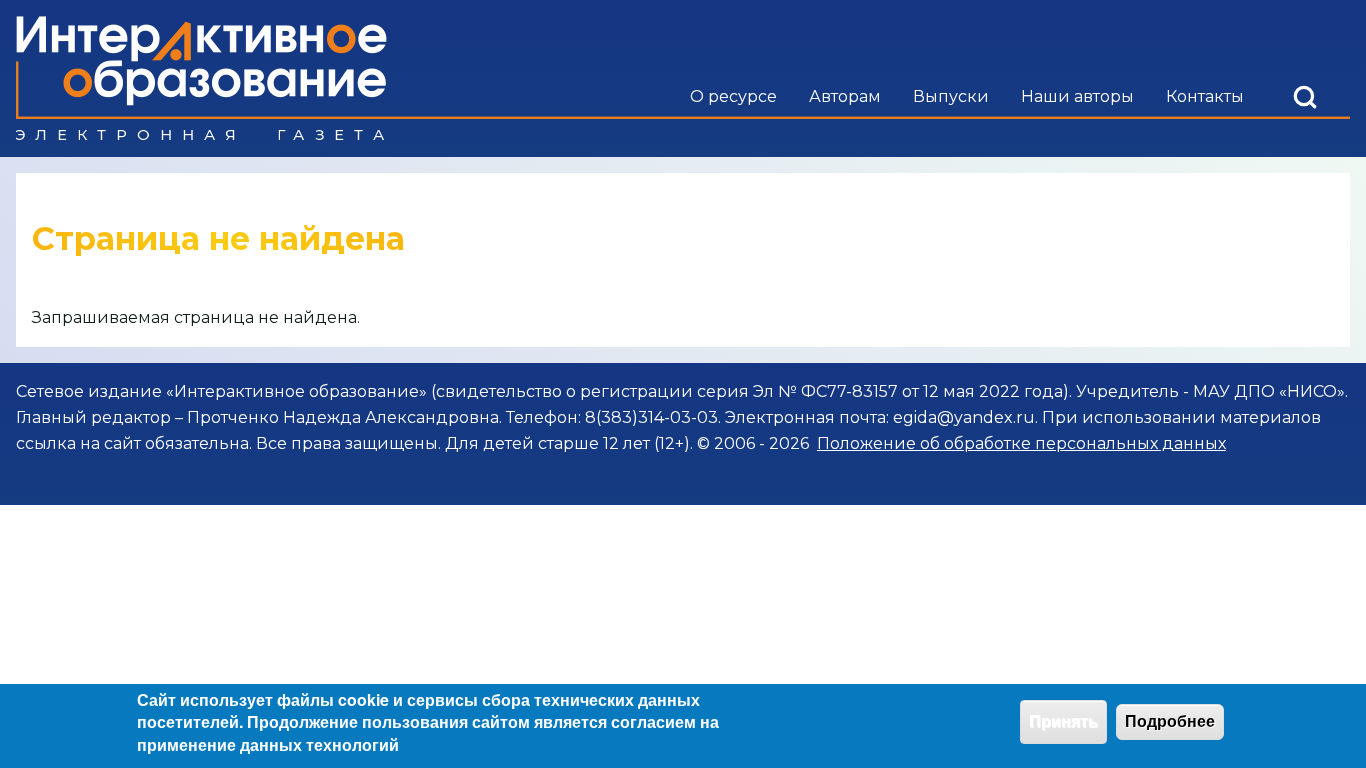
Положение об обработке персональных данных (1021, 443)
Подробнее (1170, 721)
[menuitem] (733, 97)
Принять (1063, 721)
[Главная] (201, 78)
